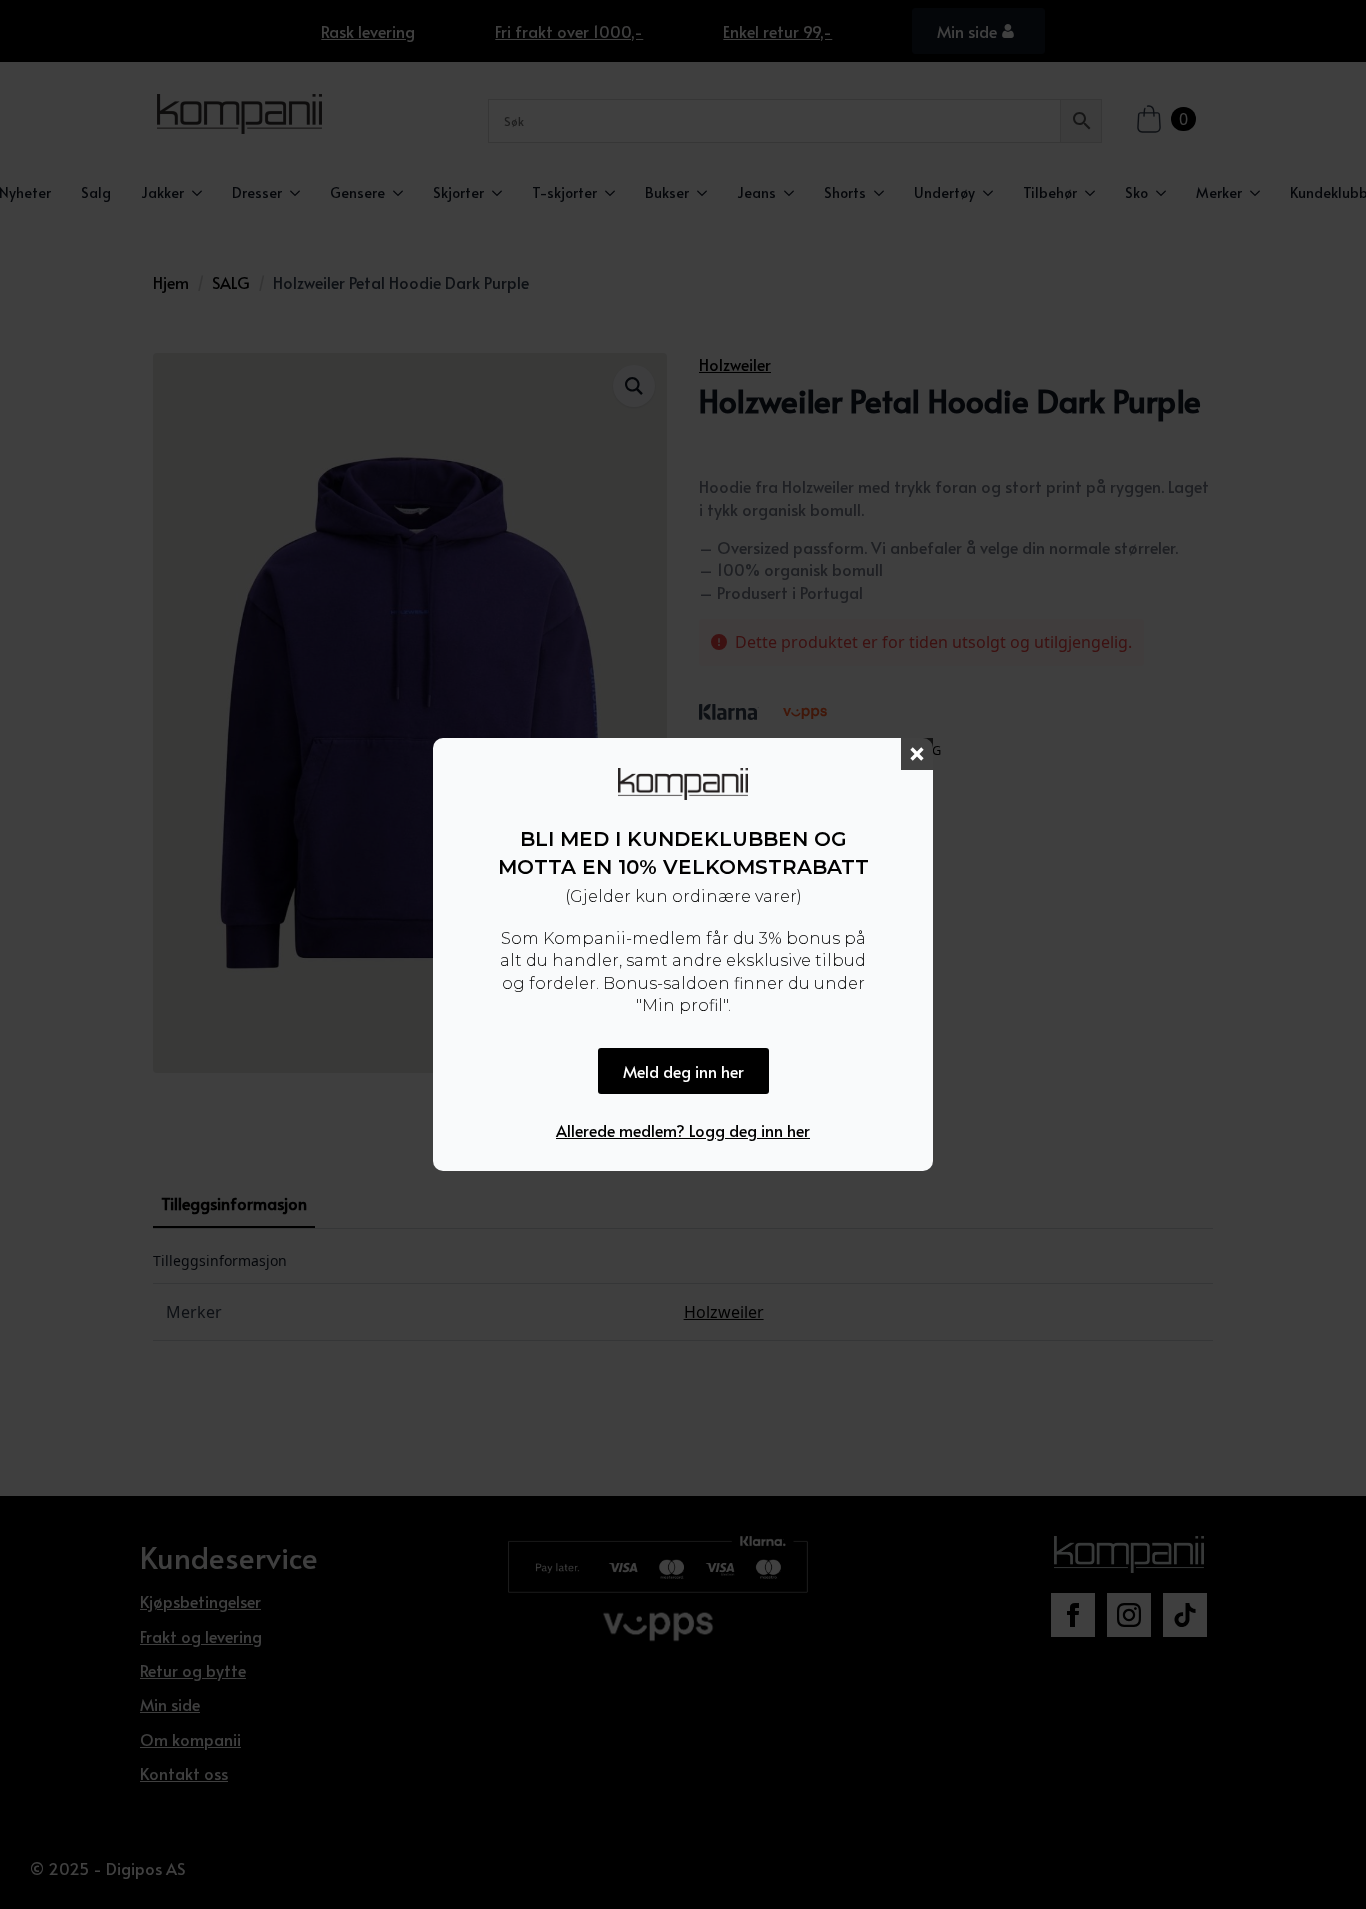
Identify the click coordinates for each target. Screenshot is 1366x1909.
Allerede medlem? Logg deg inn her (683, 1130)
